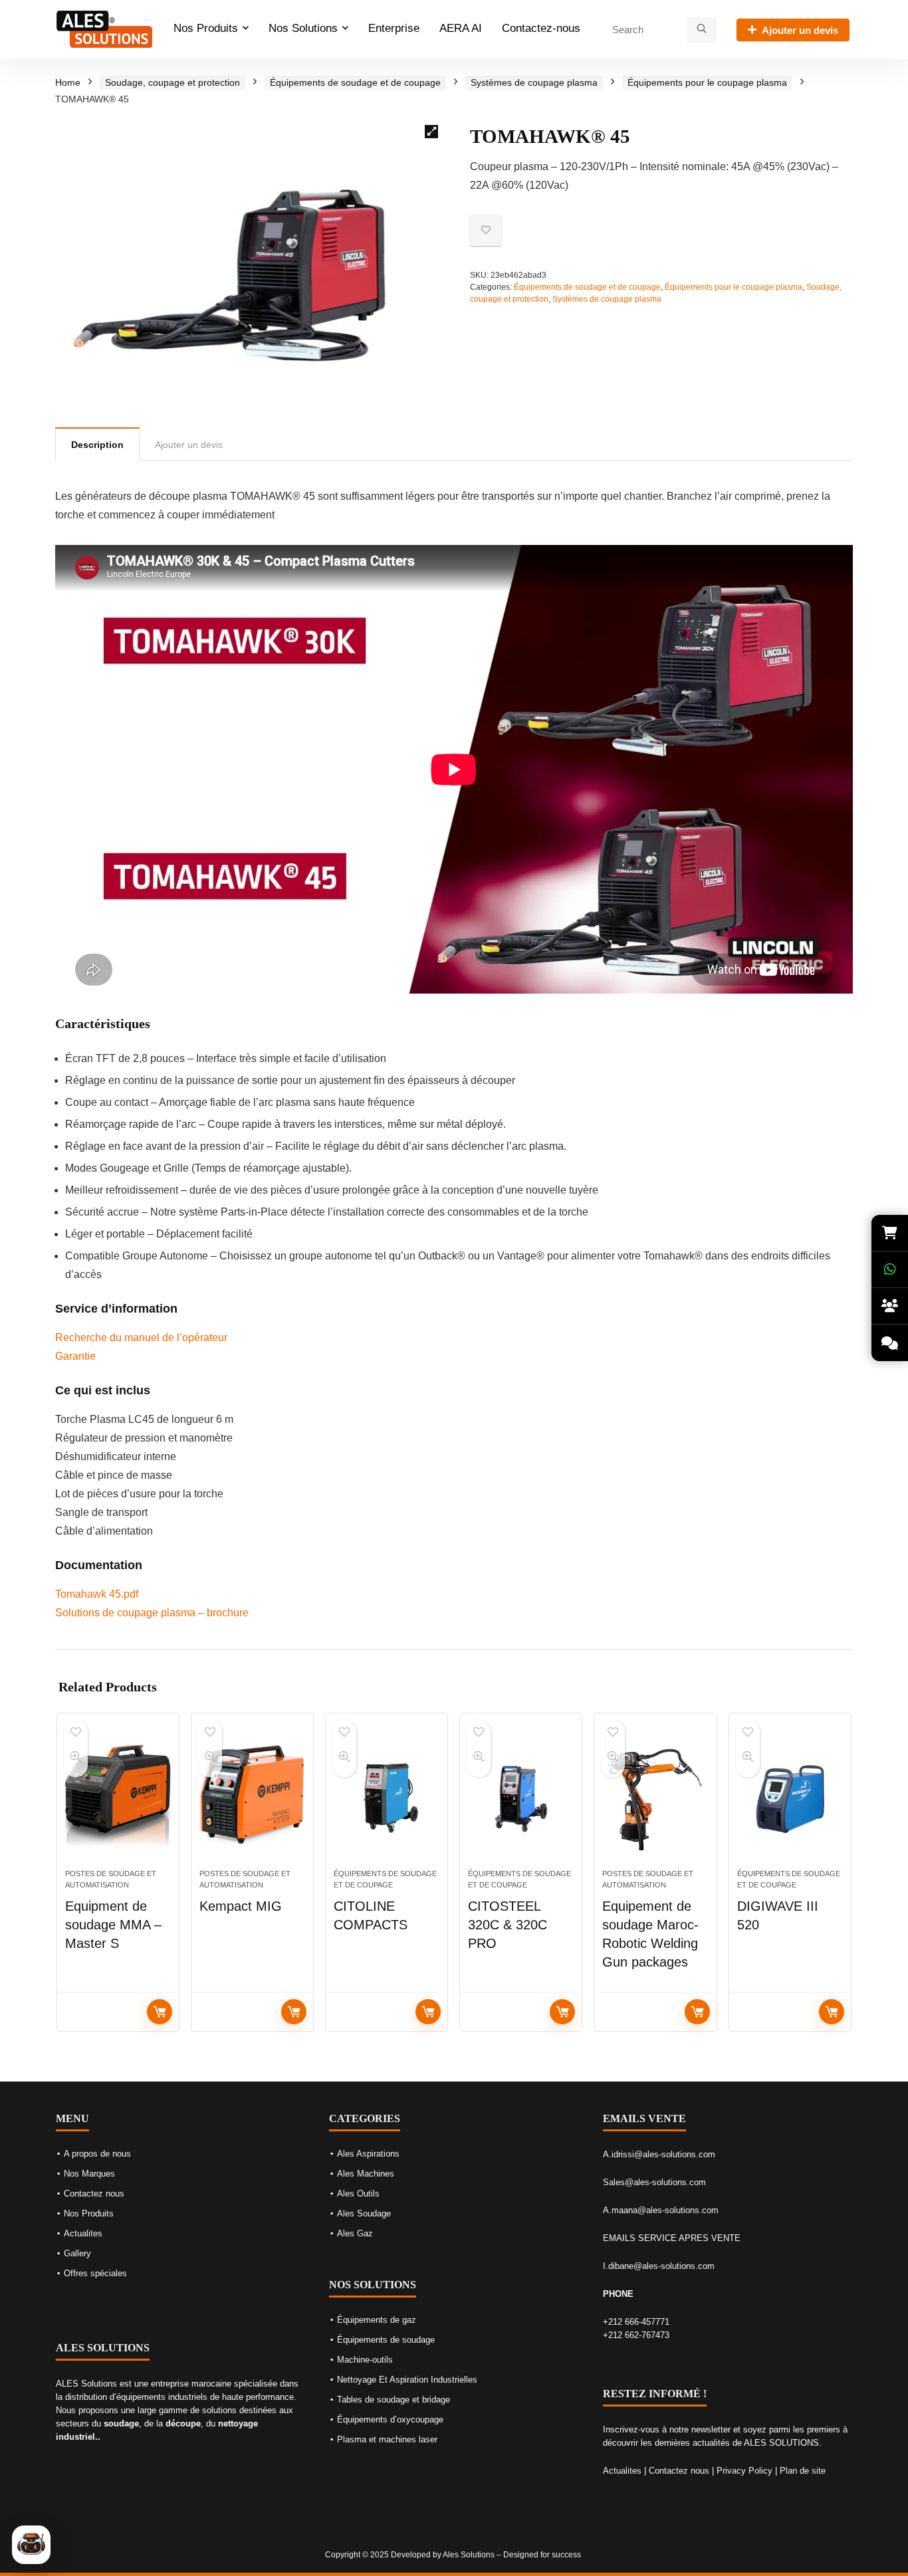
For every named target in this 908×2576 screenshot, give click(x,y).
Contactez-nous (541, 28)
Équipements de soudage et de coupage (355, 82)
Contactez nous (94, 2194)
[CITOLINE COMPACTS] (387, 1798)
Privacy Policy (744, 2471)
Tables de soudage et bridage (394, 2400)
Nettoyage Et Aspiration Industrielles (407, 2380)
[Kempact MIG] (252, 1798)
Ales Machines (366, 2174)
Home (68, 82)
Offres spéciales (95, 2273)
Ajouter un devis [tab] (189, 445)
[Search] (702, 30)
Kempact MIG (241, 1906)
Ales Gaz (355, 2233)
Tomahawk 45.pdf (97, 1594)
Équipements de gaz (377, 2320)
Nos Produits (206, 28)
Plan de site (803, 2471)
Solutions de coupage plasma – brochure (152, 1613)
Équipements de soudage (386, 2340)
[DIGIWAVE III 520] (790, 1798)
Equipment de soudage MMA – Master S (113, 1925)
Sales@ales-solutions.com (654, 2182)
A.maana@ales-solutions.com (661, 2210)
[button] (431, 132)
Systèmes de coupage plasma (534, 82)
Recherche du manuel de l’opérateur (141, 1338)
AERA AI (461, 28)
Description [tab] (97, 445)
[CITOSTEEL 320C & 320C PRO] (521, 1798)
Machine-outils (365, 2360)
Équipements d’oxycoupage (390, 2419)
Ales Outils (358, 2194)
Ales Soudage (364, 2213)
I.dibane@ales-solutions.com (659, 2266)
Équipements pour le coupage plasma (707, 82)
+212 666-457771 (636, 2322)
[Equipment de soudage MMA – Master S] (118, 1798)
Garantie (75, 1356)
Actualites (83, 2233)
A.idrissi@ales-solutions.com (659, 2154)
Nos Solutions (303, 28)
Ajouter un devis (800, 30)
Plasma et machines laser (387, 2439)
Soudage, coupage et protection (172, 82)
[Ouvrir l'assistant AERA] (31, 2545)
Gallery (77, 2253)
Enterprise (394, 28)
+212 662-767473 (636, 2335)
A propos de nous (97, 2154)
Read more (160, 2012)
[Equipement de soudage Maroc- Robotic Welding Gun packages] (655, 1798)
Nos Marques (89, 2174)
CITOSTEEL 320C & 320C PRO (508, 1925)
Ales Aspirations (368, 2154)
